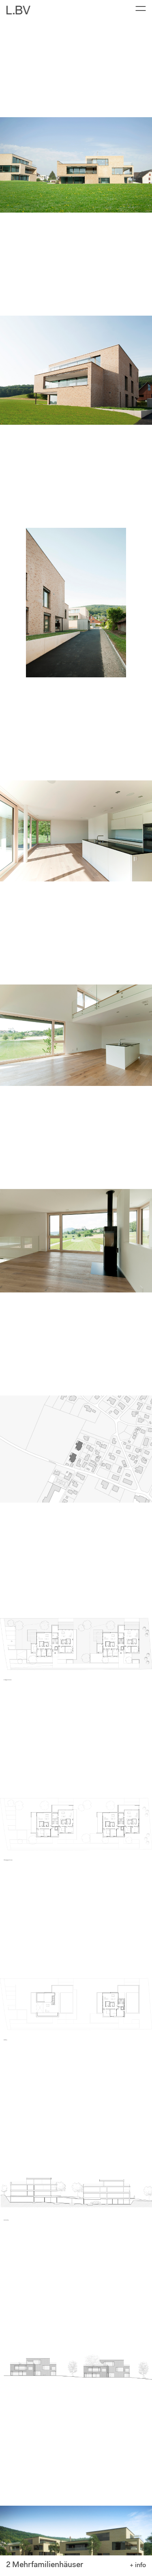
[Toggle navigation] (138, 10)
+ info (138, 2565)
